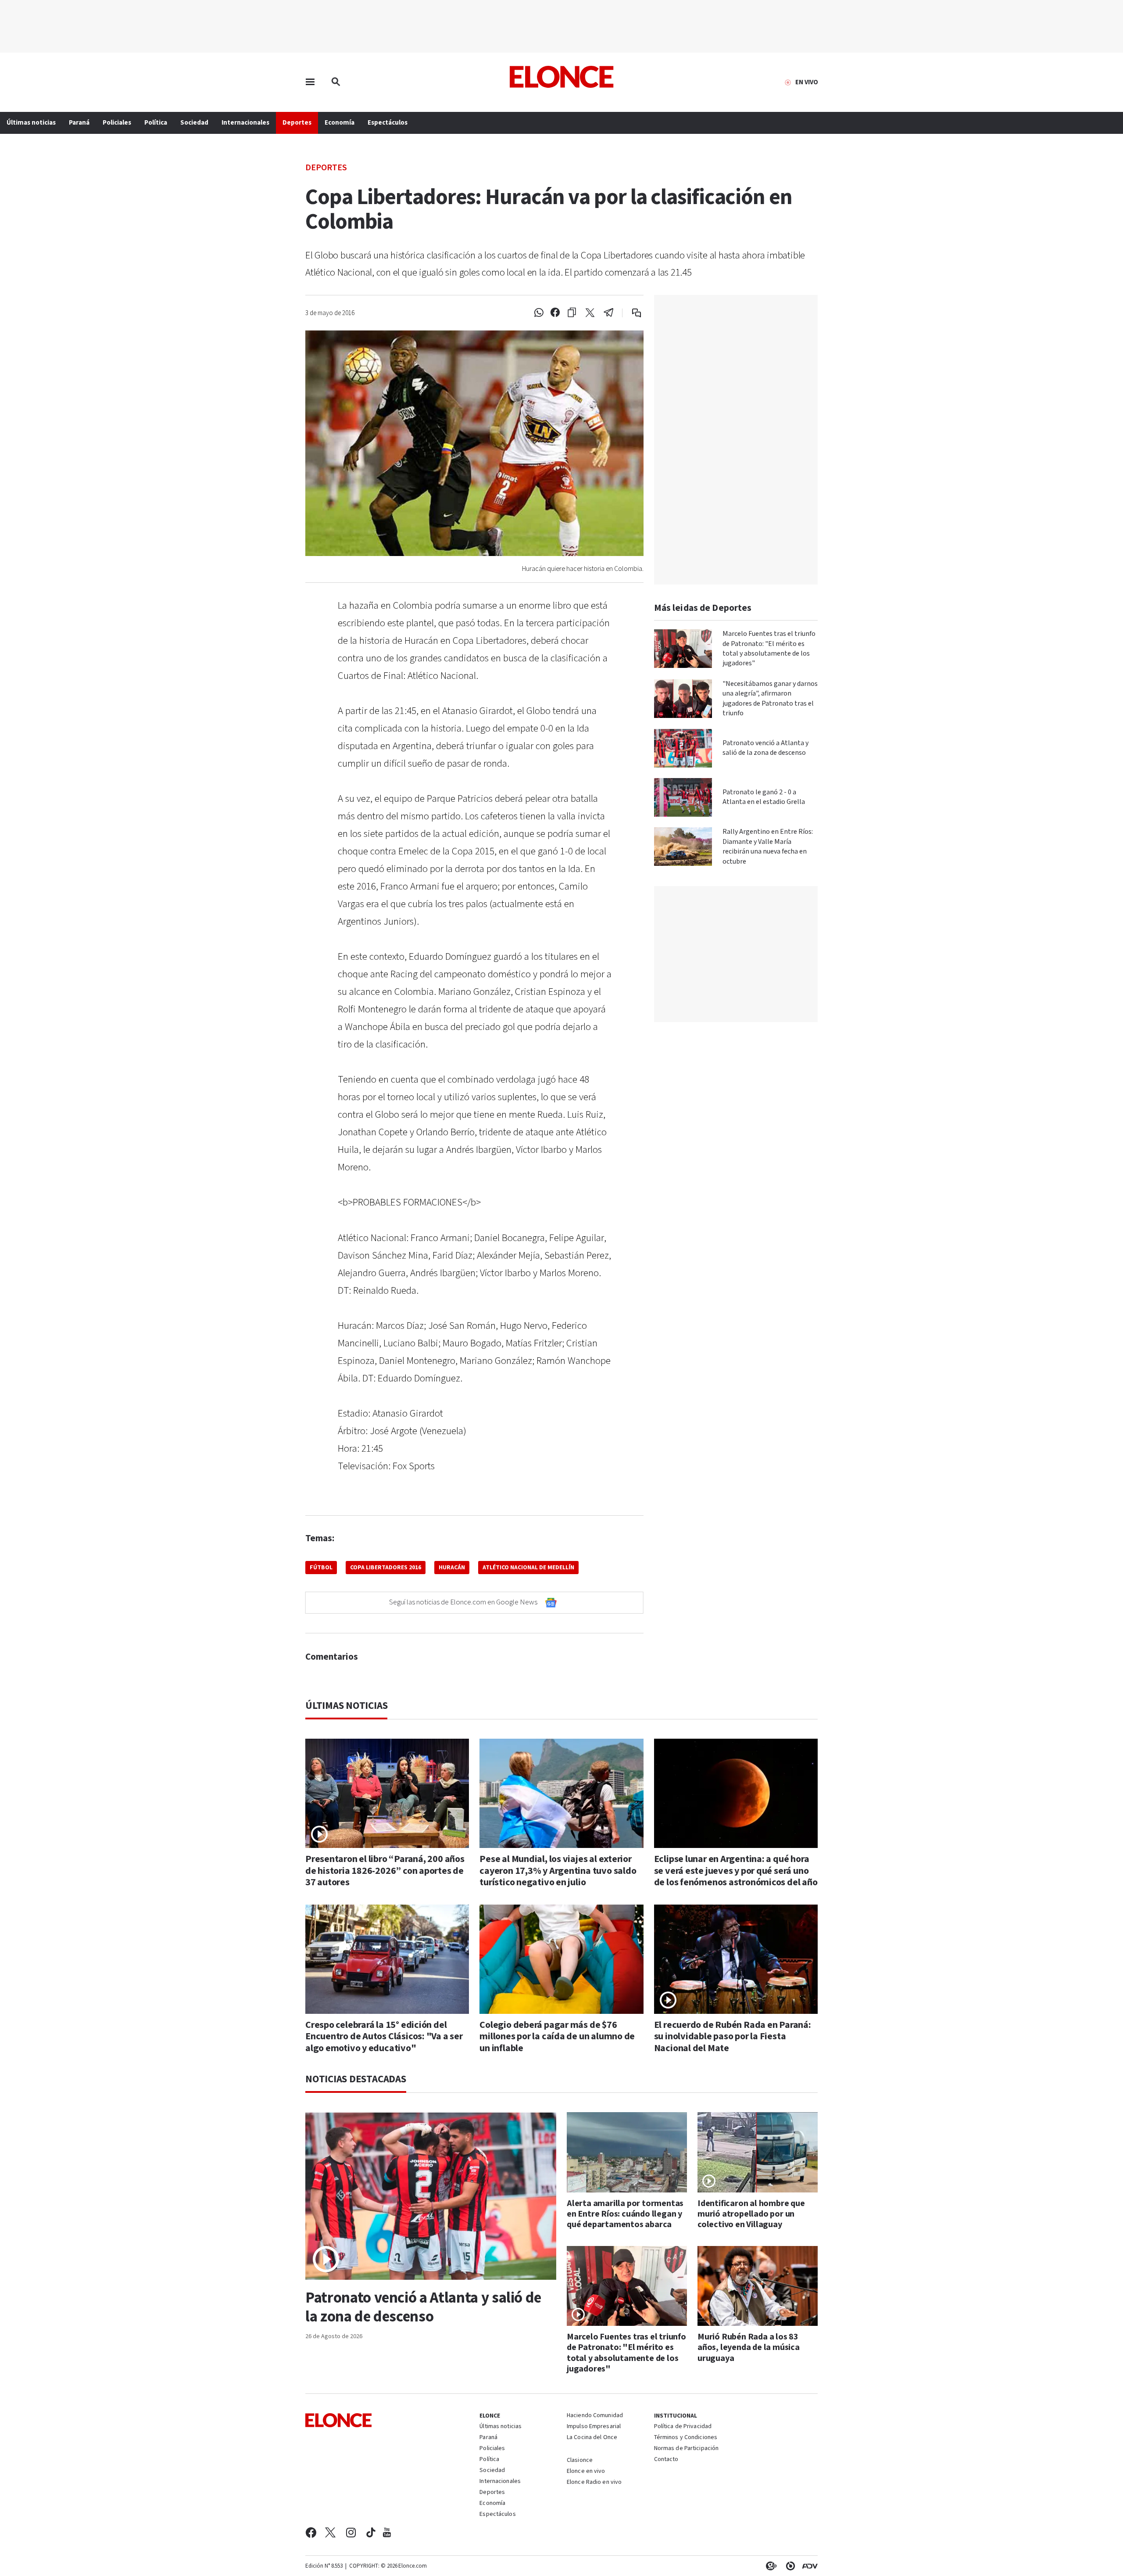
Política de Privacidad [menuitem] (683, 2427)
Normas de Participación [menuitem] (687, 2449)
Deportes (326, 167)
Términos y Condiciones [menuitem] (686, 2438)
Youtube (387, 2533)
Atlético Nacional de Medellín (528, 1568)
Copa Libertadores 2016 (386, 1568)
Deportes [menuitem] (297, 123)
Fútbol (321, 1568)
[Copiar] (572, 313)
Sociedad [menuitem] (194, 123)
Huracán (452, 1568)
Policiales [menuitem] (117, 123)
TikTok (371, 2533)
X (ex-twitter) (330, 2533)
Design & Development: (808, 2566)
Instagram (351, 2533)
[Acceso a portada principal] (562, 77)
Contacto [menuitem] (666, 2460)
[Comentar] (631, 313)
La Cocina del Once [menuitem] (592, 2438)
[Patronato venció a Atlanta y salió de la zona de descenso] (683, 748)
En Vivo (807, 83)
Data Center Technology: (789, 2566)
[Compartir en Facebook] (555, 313)
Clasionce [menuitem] (580, 2460)
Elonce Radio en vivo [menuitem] (594, 2483)
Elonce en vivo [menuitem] (586, 2472)
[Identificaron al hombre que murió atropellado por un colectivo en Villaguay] (758, 2152)
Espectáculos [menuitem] (388, 123)
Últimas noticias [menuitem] (31, 123)
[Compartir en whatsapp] (539, 313)
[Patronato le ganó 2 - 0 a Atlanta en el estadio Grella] (683, 797)
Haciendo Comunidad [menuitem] (595, 2416)
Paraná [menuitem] (79, 123)
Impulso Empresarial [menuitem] (594, 2427)
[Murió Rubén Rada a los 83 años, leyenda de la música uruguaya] (758, 2286)
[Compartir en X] (590, 313)
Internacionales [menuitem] (245, 123)
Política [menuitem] (156, 123)
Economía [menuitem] (340, 123)
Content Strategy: (769, 2566)
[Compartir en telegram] (609, 313)
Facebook (311, 2533)
